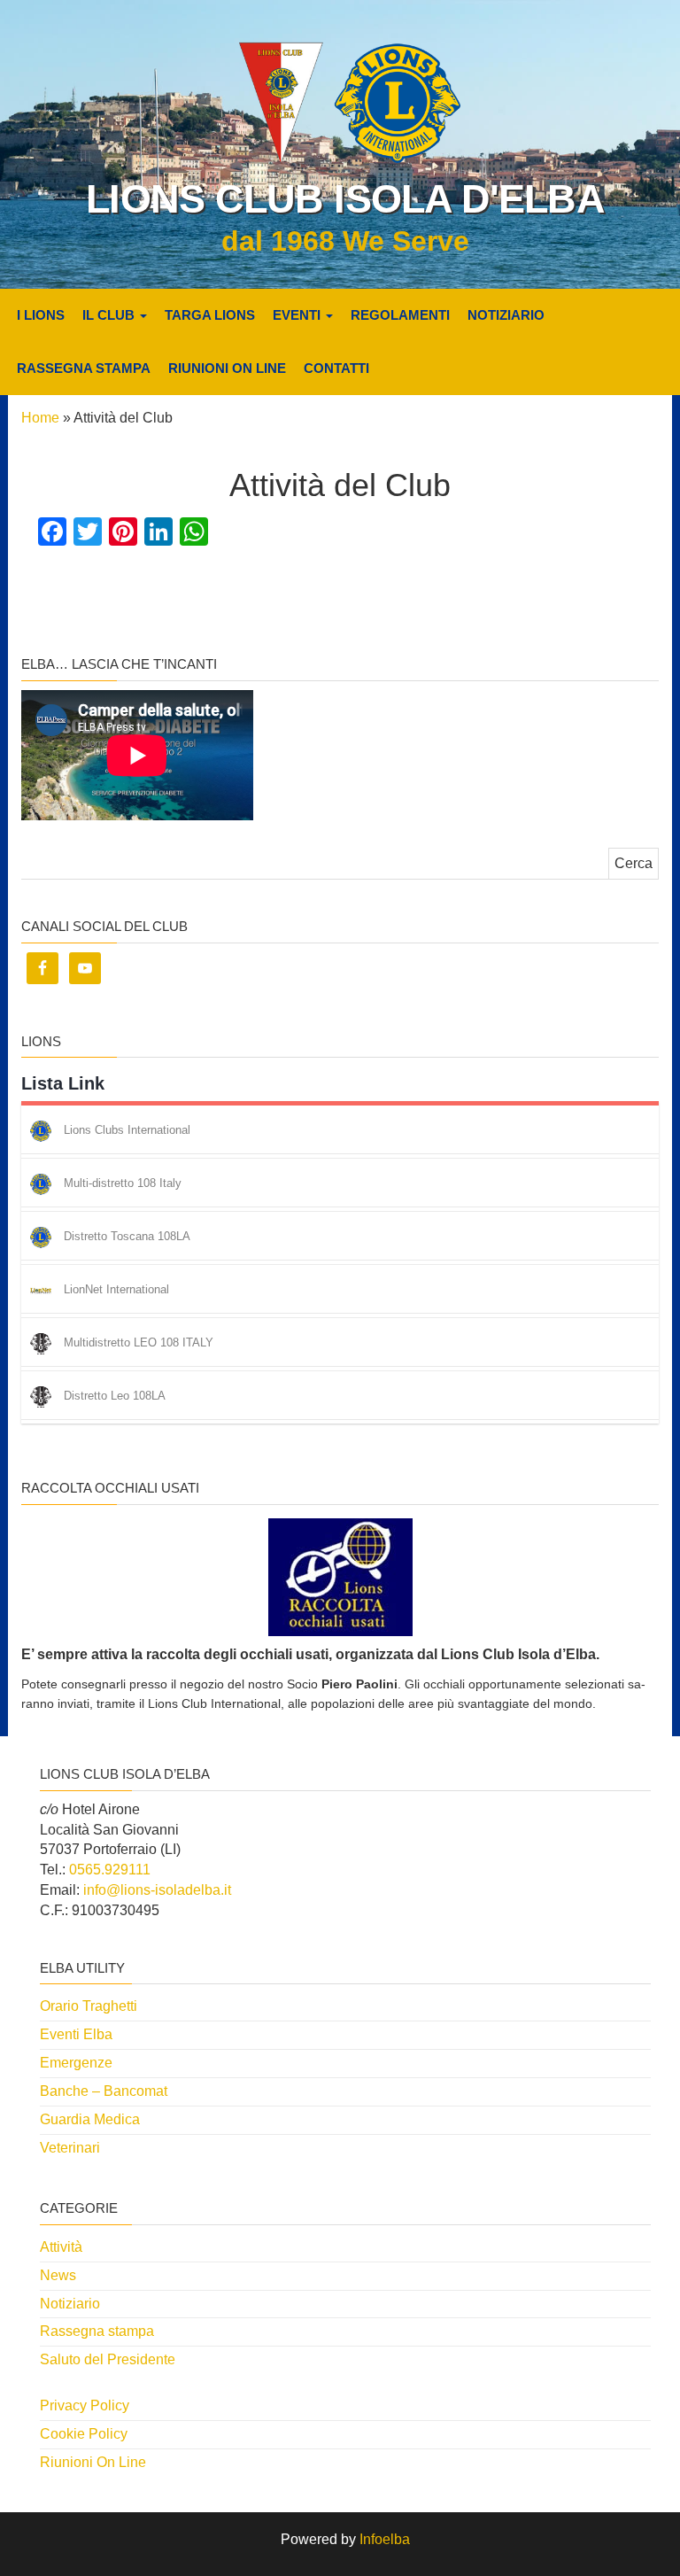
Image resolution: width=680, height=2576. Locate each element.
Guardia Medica (90, 2119)
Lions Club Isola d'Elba (345, 199)
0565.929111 (110, 1870)
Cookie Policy (84, 2434)
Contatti (336, 368)
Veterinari (70, 2148)
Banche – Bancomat (104, 2091)
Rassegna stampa (84, 368)
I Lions (41, 315)
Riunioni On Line (227, 368)
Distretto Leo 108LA (115, 1397)
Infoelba (385, 2539)
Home (40, 418)
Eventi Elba (76, 2034)
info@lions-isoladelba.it (157, 1890)
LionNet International (116, 1290)
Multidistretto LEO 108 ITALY (139, 1343)
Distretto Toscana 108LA (127, 1237)
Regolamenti (400, 315)
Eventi (298, 315)
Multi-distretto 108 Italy (123, 1184)
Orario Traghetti (89, 2006)
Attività (61, 2247)
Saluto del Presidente (108, 2359)
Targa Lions (210, 315)
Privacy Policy (85, 2405)
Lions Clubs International (127, 1131)
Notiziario (506, 315)
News (58, 2275)
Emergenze (76, 2063)
